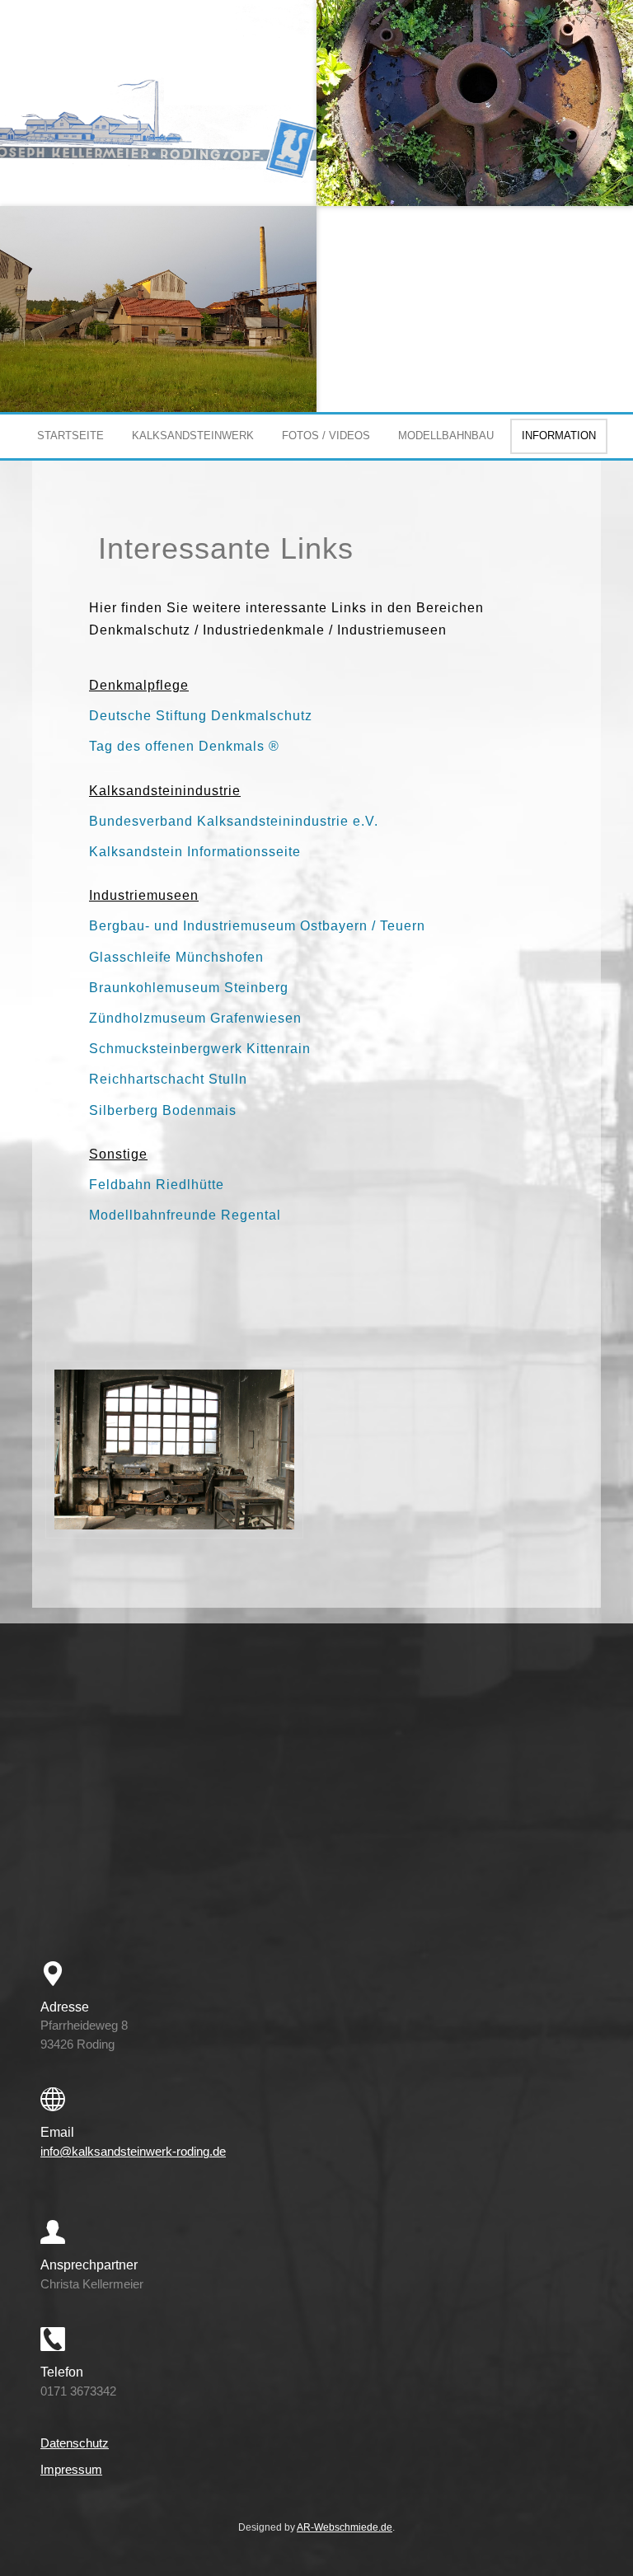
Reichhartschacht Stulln (168, 1079)
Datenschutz (75, 2443)
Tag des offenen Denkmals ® (184, 746)
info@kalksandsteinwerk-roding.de (133, 2151)
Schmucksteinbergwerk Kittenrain (200, 1049)
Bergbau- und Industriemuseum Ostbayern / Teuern (257, 926)
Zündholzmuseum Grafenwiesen (195, 1018)
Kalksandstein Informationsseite (195, 852)
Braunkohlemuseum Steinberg (189, 988)
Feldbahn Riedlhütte (157, 1185)
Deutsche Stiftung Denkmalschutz (201, 716)
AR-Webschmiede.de (345, 2527)
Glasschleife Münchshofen (176, 957)
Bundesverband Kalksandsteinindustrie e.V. (234, 821)
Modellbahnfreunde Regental (185, 1215)
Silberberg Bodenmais (163, 1110)
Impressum (71, 2469)
